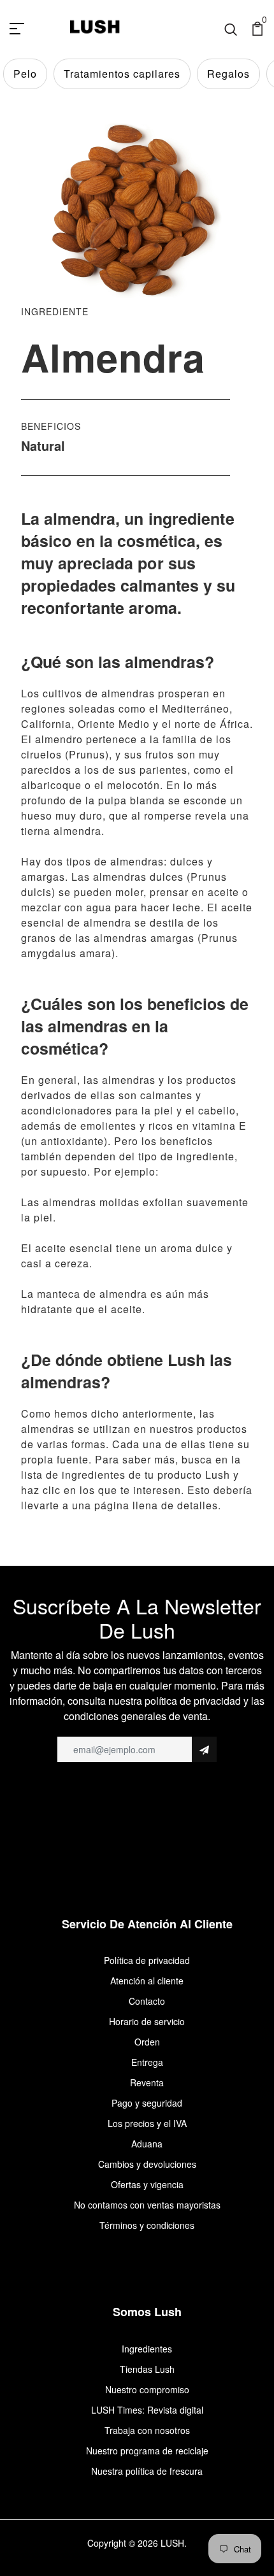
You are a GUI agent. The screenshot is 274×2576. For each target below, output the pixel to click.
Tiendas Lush (147, 2369)
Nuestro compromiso (147, 2389)
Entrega (147, 2062)
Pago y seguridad (147, 2103)
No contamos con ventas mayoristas (147, 2205)
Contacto (147, 2001)
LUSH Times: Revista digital (147, 2410)
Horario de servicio (147, 2021)
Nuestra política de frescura (147, 2471)
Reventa (147, 2082)
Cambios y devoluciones (147, 2164)
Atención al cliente (147, 1981)
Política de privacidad (147, 1960)
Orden (147, 2042)
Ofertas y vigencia (147, 2184)
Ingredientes (147, 2349)
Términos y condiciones (147, 2225)
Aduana (147, 2144)
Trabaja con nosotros (147, 2430)
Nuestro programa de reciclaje (147, 2451)
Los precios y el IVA (147, 2123)
